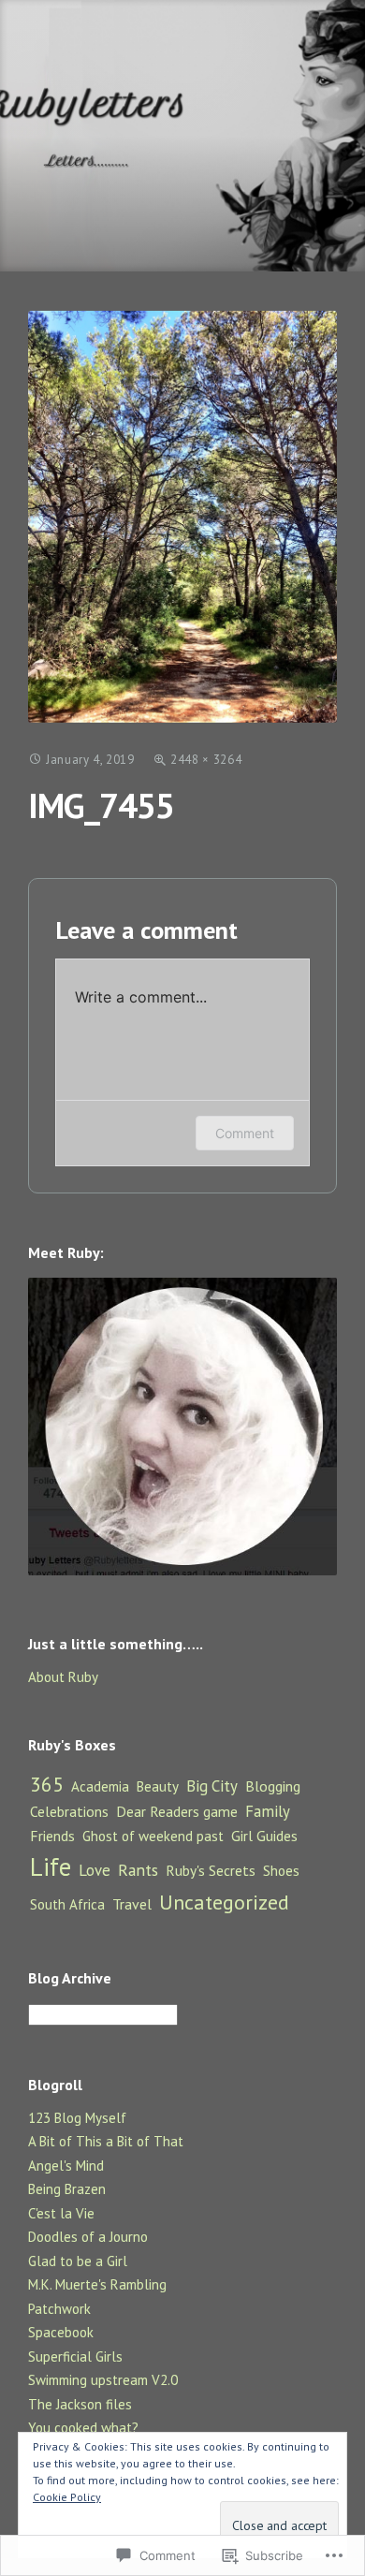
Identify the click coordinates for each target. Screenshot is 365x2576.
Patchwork (59, 2309)
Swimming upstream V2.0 (103, 2380)
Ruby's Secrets (211, 1870)
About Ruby (63, 1677)
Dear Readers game (177, 1811)
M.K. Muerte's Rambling (97, 2284)
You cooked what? (83, 2428)
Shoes (281, 1871)
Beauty (158, 1786)
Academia (100, 1786)
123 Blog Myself (77, 2118)
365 (47, 1785)
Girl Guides (264, 1836)
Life (51, 1866)
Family (268, 1811)
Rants (138, 1870)
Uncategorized (224, 1902)
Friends (52, 1836)
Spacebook (61, 2332)
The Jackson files (80, 2404)
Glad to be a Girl (78, 2261)
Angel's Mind (66, 2166)
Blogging (273, 1786)
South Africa (67, 1904)
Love (95, 1870)
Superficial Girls (75, 2356)
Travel (132, 1904)
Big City (212, 1786)
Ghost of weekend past (153, 1836)
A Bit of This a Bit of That (106, 2141)
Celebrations (69, 1811)
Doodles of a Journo (88, 2237)
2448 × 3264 (206, 760)
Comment (245, 1133)
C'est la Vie (61, 2213)
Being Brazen (67, 2189)
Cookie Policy (67, 2497)
